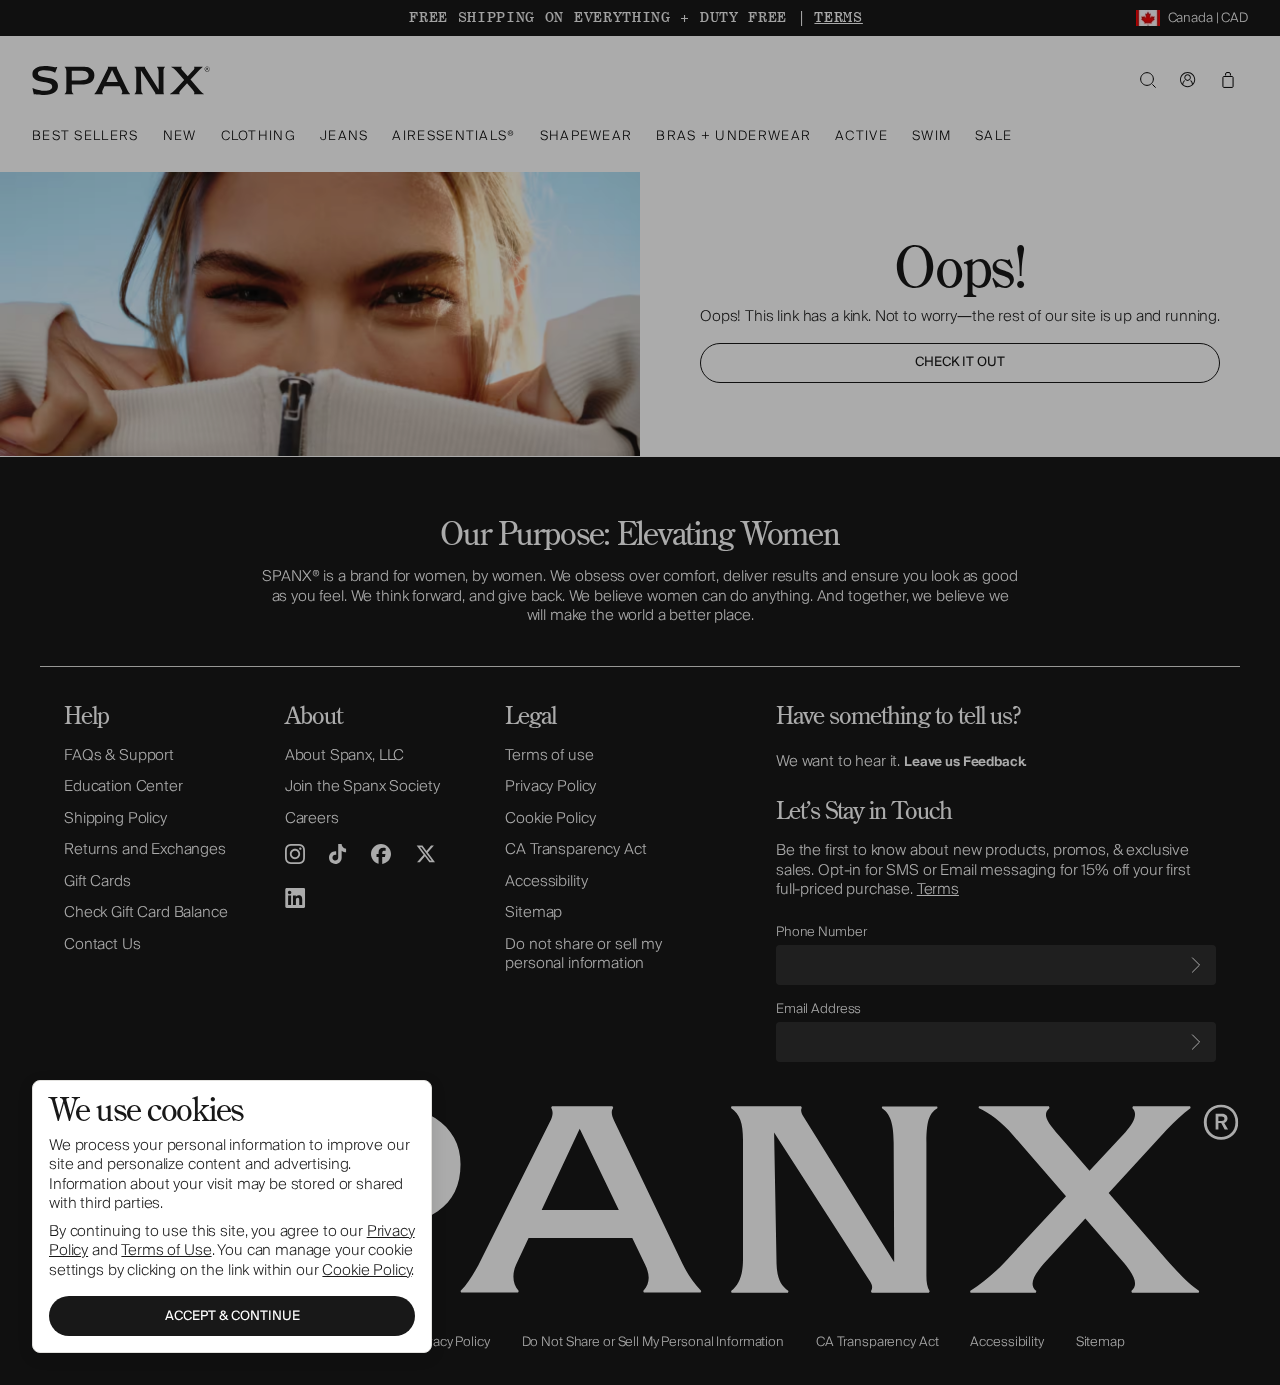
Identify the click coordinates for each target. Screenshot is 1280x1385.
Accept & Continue (232, 1316)
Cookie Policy (366, 1270)
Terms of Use (166, 1250)
